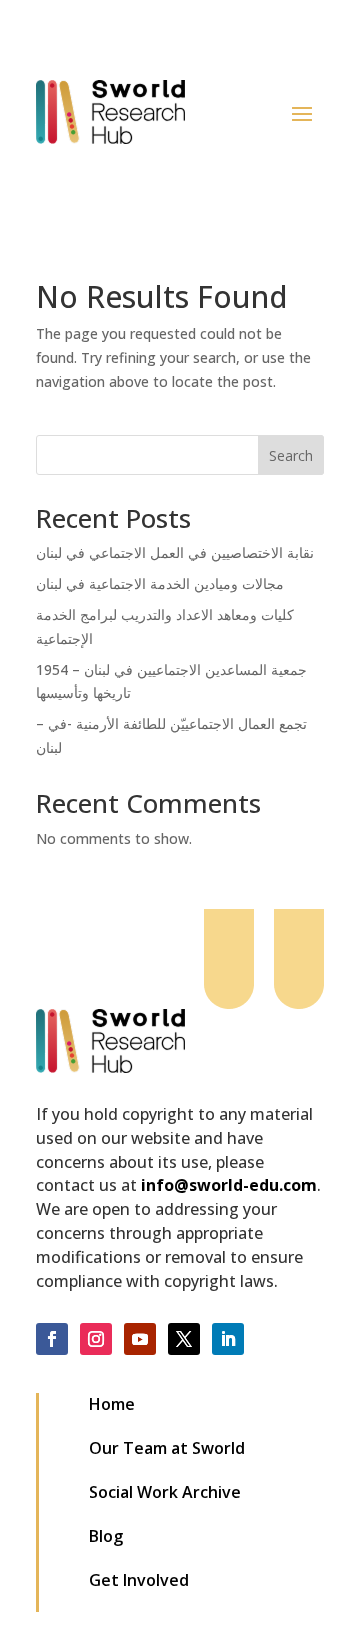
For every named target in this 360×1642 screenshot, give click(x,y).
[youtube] (140, 1339)
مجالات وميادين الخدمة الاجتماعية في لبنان (160, 583)
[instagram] (96, 1339)
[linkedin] (228, 1339)
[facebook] (52, 1339)
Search (291, 455)
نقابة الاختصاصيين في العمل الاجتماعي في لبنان (175, 552)
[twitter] (184, 1339)
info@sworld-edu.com (229, 1185)
